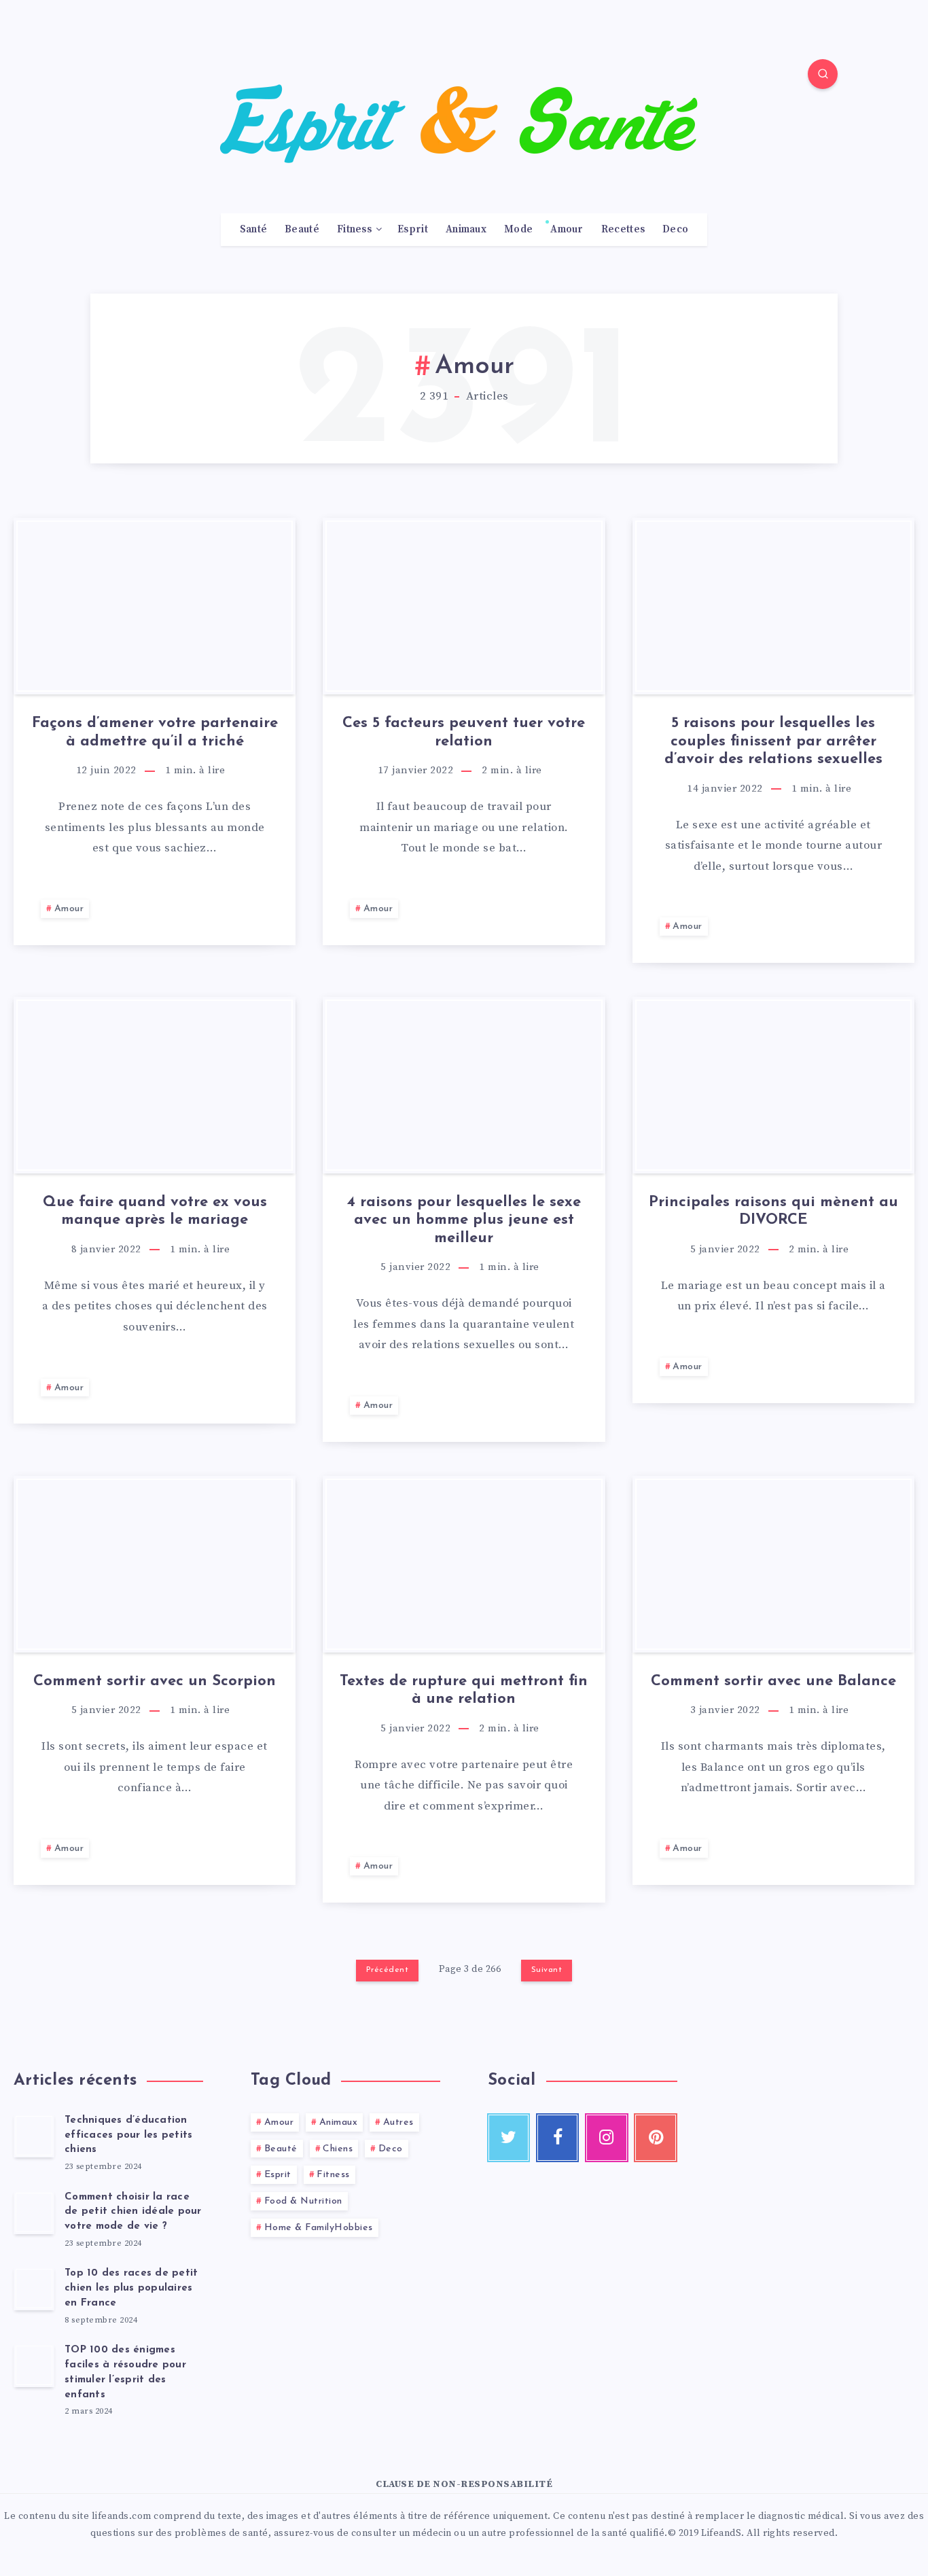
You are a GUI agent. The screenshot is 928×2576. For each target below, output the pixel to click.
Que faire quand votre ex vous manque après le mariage (155, 1211)
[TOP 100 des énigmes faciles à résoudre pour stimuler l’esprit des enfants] (34, 2365)
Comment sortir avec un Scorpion (155, 1681)
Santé (254, 230)
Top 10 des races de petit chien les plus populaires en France (131, 2288)
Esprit (413, 230)
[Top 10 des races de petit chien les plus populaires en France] (34, 2289)
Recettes (623, 230)
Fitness (354, 230)
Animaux (466, 230)
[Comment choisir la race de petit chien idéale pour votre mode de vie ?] (34, 2212)
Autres (398, 2122)
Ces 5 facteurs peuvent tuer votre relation (464, 732)
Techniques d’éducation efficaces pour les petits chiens (128, 2135)
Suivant (547, 1970)
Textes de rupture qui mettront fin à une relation (464, 1690)
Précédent (388, 1970)
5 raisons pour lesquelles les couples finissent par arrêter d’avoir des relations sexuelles (773, 741)
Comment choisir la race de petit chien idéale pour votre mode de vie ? (133, 2212)
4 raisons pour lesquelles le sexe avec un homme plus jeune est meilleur (464, 1220)
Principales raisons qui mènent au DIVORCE (773, 1211)
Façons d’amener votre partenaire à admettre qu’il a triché (155, 732)
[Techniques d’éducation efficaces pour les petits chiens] (34, 2136)
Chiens (338, 2149)
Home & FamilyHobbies (319, 2228)
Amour (567, 230)
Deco (675, 230)
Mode (518, 230)
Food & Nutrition (303, 2201)
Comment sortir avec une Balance (773, 1681)
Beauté (302, 230)
